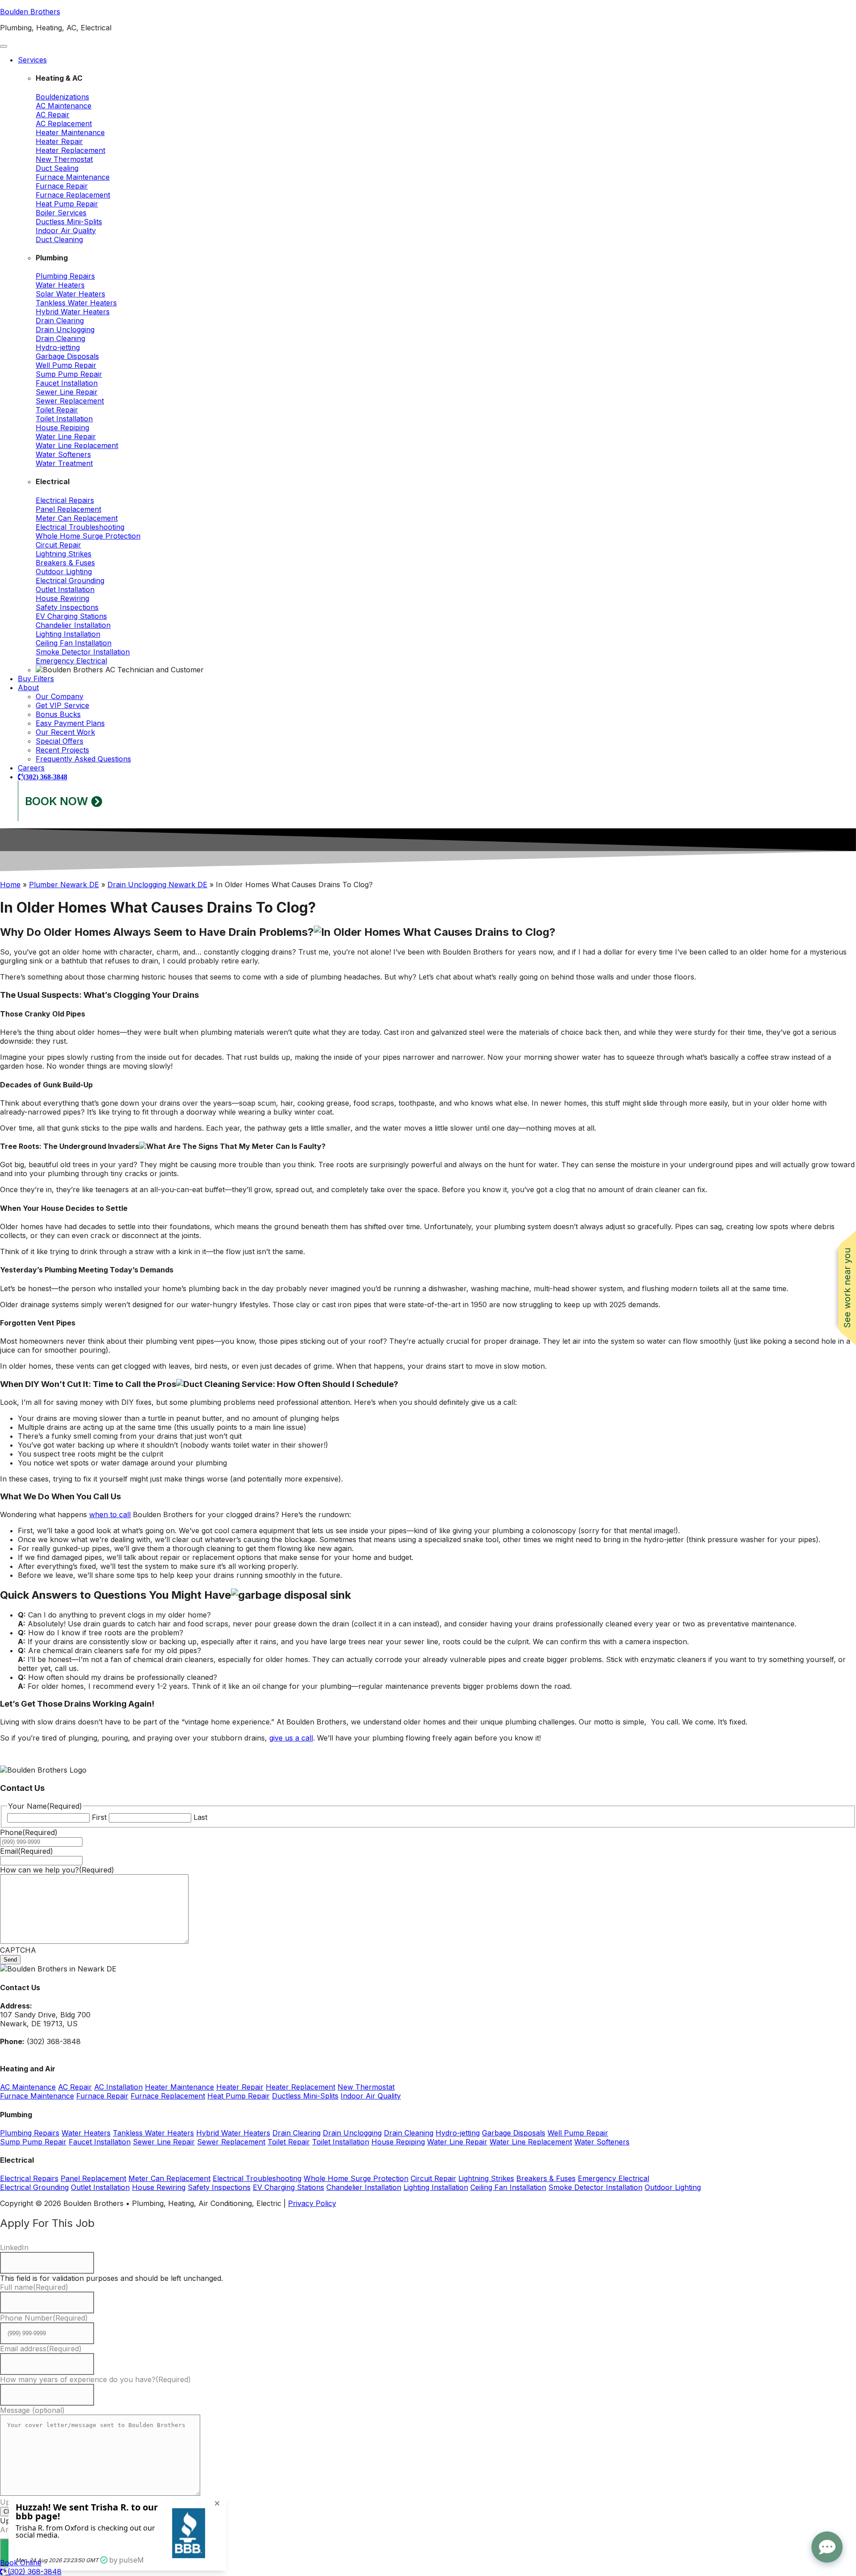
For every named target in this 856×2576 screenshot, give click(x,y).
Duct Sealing (57, 168)
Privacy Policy (312, 2203)
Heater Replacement (70, 150)
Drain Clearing (60, 321)
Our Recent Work (65, 732)
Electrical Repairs (65, 500)
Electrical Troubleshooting (80, 527)
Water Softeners (63, 454)
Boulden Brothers (30, 12)
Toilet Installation (64, 419)
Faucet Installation (67, 383)
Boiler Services (61, 213)
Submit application (39, 2552)
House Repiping (62, 428)
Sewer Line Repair (67, 392)
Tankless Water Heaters (76, 303)
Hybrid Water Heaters (73, 312)
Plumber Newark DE (64, 885)
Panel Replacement (68, 509)
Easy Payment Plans (70, 723)
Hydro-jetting (58, 347)
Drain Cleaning (60, 338)
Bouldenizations (62, 97)
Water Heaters (60, 285)
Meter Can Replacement (77, 518)
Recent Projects (62, 750)
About (28, 687)
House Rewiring (62, 598)
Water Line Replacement (77, 445)
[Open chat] (827, 2547)
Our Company (60, 696)
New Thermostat (64, 159)
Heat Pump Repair (67, 204)
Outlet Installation (65, 589)
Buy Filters (36, 679)
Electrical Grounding (70, 580)
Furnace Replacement (73, 195)
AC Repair (53, 115)
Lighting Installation (68, 634)
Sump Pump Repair (69, 374)
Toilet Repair (57, 410)
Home (10, 885)
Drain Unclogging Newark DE (157, 885)
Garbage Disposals (67, 356)
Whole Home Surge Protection (88, 536)
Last (200, 1817)
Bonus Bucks (58, 714)
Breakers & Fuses (65, 563)
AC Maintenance (64, 106)
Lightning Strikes (64, 554)
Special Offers (60, 741)
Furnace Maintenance (73, 177)
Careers (31, 768)
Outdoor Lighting (64, 572)
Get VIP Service (62, 705)
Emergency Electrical (71, 661)
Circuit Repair (58, 545)
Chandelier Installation (73, 625)
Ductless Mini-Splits (69, 222)
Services (32, 60)
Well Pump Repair (66, 365)
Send (10, 1960)
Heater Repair (59, 141)
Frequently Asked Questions (83, 759)
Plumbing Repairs (65, 276)
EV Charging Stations (71, 616)
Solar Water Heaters (70, 294)
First (99, 1817)
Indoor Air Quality (66, 230)
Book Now (57, 801)
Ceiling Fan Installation (74, 643)
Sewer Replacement (70, 401)
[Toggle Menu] (4, 46)
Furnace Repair (62, 186)
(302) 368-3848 (45, 777)
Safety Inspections (67, 607)
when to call (110, 1514)
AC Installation (118, 2087)
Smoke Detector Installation (83, 652)
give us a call (291, 1738)
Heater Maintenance (70, 132)
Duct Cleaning (59, 239)
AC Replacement (64, 123)
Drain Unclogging (65, 329)
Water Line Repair (66, 436)
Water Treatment (64, 463)
